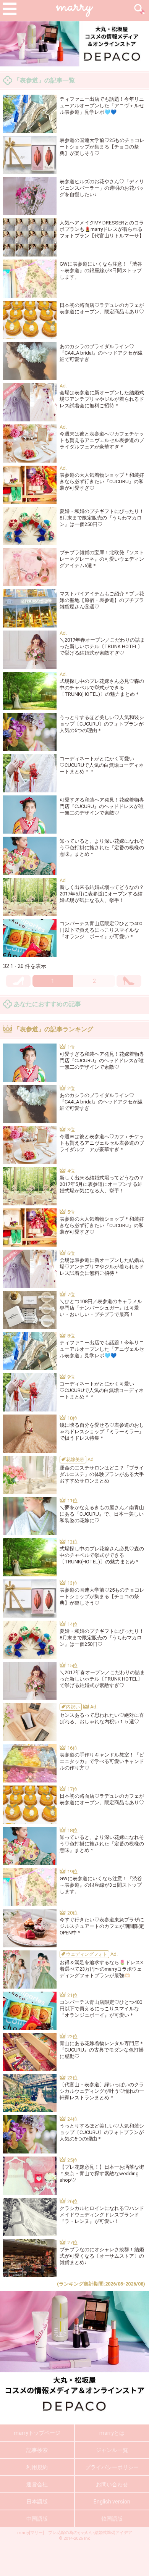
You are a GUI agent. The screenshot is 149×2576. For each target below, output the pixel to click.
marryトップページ (37, 2433)
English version (112, 2502)
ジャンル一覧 (112, 2450)
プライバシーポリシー (112, 2467)
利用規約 (37, 2467)
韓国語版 (112, 2519)
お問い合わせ (112, 2484)
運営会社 (37, 2484)
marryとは (112, 2433)
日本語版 (37, 2502)
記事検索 (37, 2450)
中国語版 (37, 2519)
